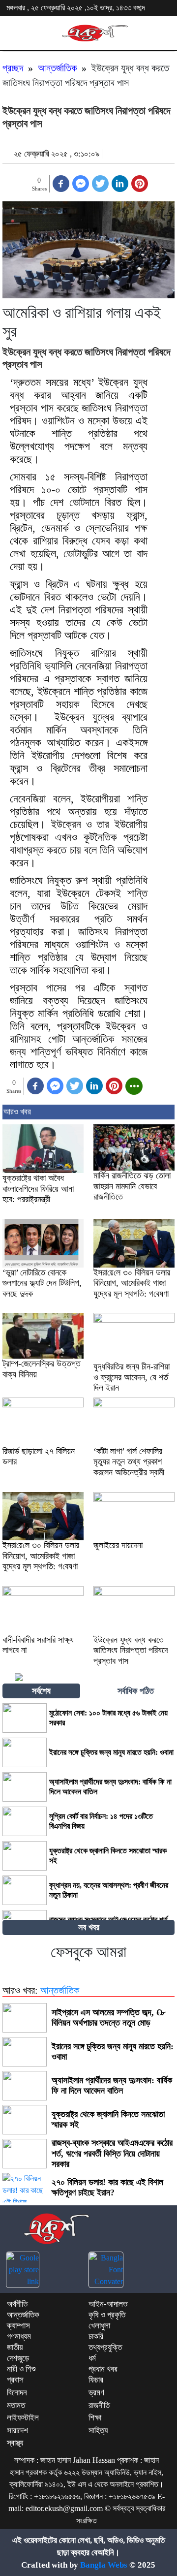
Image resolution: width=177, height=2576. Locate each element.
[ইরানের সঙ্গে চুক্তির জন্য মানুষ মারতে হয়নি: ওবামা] (25, 1752)
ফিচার (96, 2380)
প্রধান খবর (103, 2369)
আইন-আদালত (108, 2304)
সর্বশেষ (41, 1691)
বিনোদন (17, 2393)
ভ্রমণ (96, 2393)
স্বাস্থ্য (15, 2443)
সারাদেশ (17, 2431)
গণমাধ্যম (19, 2337)
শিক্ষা (95, 2418)
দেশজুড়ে (18, 2358)
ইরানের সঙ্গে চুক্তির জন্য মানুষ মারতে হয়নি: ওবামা (111, 1752)
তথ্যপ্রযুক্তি (105, 2347)
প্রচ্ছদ (13, 68)
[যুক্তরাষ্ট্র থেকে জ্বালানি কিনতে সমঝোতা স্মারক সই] (25, 1856)
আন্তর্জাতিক (57, 68)
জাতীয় (15, 2347)
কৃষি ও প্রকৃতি (107, 2315)
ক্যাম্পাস (18, 2326)
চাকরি (96, 2337)
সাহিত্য (98, 2431)
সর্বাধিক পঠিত (136, 1691)
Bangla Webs (104, 2565)
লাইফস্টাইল (23, 2418)
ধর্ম (92, 2358)
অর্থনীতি (17, 2304)
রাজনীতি (99, 2405)
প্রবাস (15, 2380)
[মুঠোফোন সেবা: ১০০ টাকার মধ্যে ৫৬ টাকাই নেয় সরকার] (25, 1718)
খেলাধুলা (99, 2326)
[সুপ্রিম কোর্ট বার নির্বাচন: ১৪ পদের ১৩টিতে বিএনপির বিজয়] (25, 1821)
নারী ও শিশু (21, 2369)
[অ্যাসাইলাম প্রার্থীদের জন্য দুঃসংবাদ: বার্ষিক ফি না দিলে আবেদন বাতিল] (25, 1787)
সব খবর (89, 1927)
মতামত (16, 2405)
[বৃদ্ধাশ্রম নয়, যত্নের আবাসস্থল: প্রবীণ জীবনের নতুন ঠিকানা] (25, 1890)
